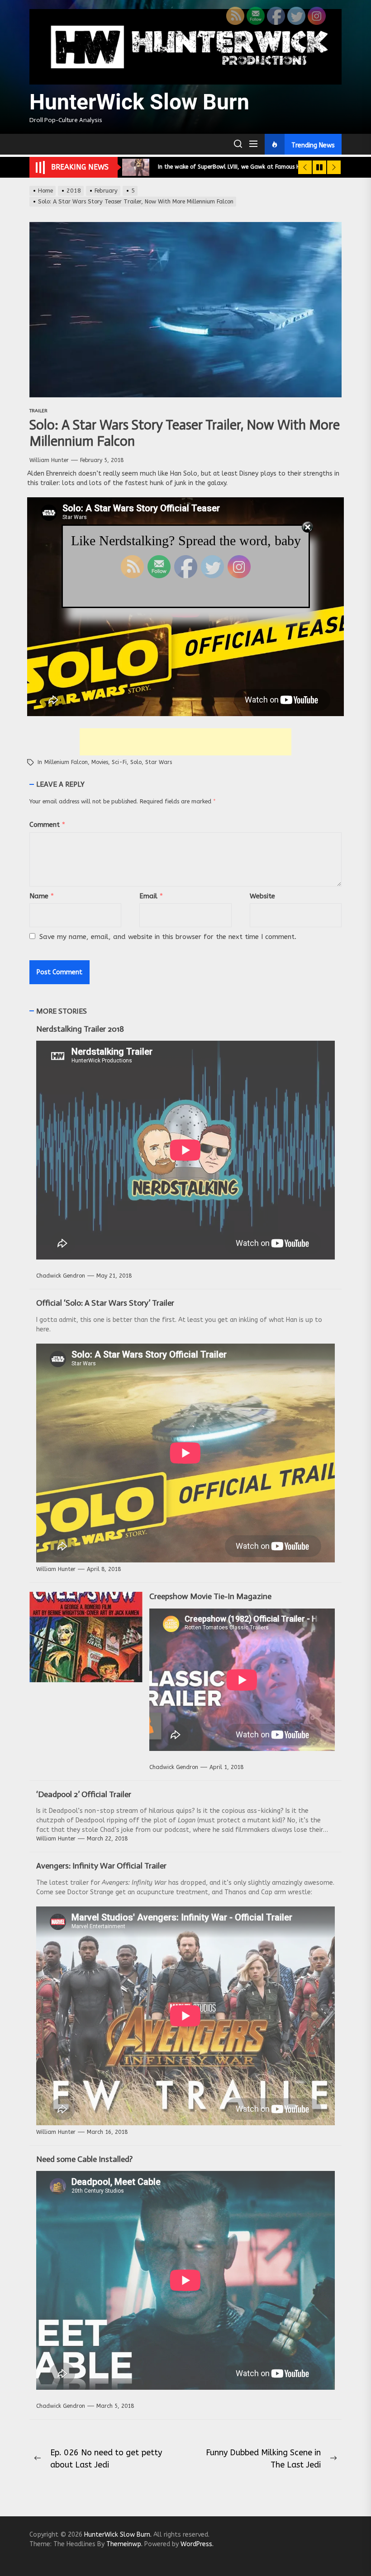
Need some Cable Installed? (84, 2159)
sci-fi (119, 762)
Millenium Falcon (66, 762)
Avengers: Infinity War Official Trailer (101, 1866)
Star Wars (159, 762)
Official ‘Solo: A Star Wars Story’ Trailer (105, 1303)
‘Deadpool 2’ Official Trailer (84, 1794)
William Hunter (49, 460)
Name (42, 896)
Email (151, 896)
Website (262, 896)
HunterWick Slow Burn (139, 102)
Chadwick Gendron (61, 1276)
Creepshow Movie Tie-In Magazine (210, 1596)
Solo (136, 762)
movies (100, 762)
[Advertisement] (185, 742)
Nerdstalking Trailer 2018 (80, 1029)
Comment (47, 825)
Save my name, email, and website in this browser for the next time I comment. (168, 937)
